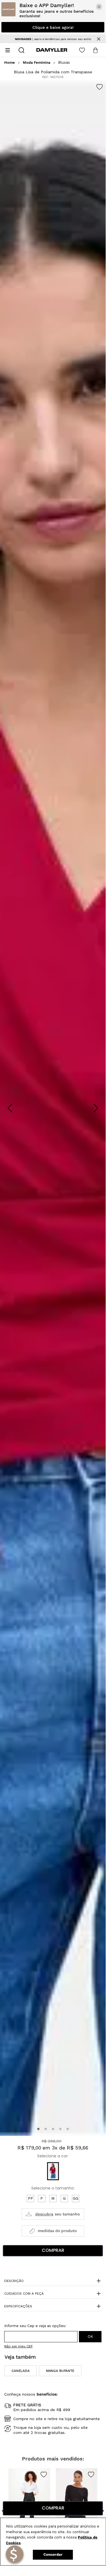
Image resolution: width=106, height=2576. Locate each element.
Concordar (53, 2554)
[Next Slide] (96, 1108)
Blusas (64, 63)
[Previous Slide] (10, 1108)
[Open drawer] (8, 50)
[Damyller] (52, 50)
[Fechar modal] (99, 7)
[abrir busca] (21, 50)
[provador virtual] (53, 2214)
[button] (38, 2129)
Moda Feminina (37, 63)
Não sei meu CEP (18, 2346)
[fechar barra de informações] (99, 39)
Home (10, 63)
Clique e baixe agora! (53, 27)
